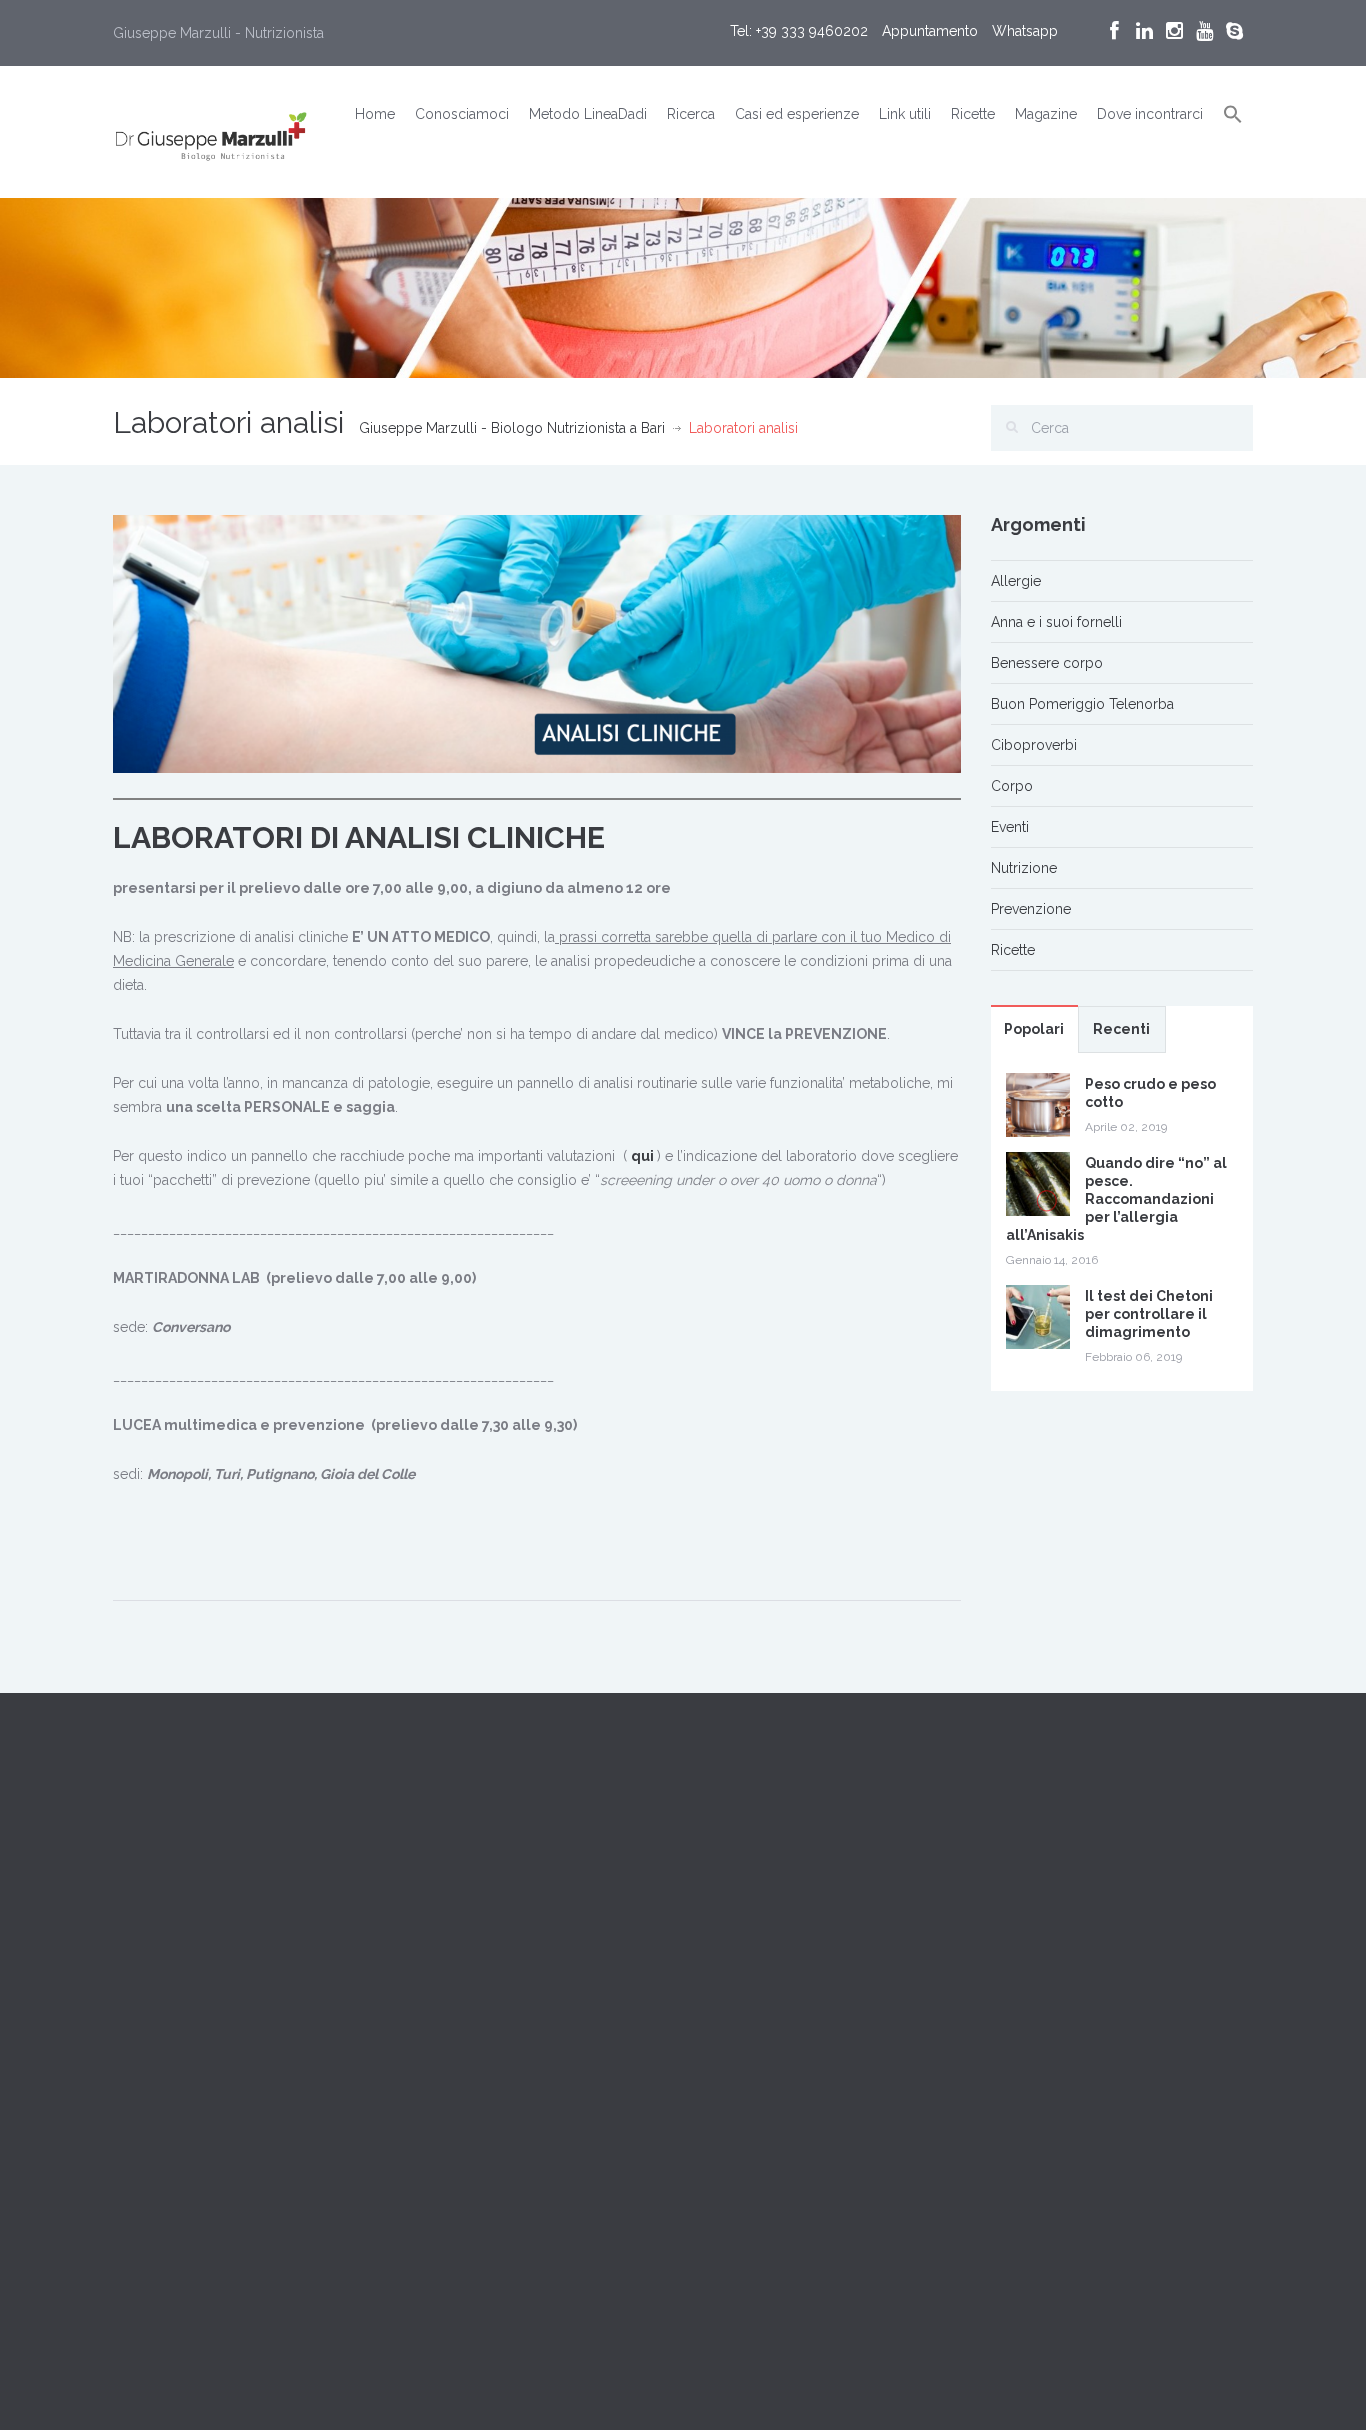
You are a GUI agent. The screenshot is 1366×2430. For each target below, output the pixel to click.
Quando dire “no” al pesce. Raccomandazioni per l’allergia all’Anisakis (1116, 1199)
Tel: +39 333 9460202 (799, 31)
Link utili (905, 114)
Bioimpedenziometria (489, 2089)
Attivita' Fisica (462, 2043)
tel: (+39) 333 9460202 (184, 1964)
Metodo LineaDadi (588, 114)
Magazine (1046, 114)
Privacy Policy (158, 2061)
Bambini (570, 2043)
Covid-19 (614, 2135)
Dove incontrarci (1150, 114)
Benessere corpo (1047, 663)
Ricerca (691, 114)
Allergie (1016, 581)
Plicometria (456, 2227)
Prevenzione (1031, 909)
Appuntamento (930, 31)
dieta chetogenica (477, 2181)
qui (642, 1156)
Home (375, 114)
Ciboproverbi (1034, 745)
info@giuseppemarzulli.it (235, 1988)
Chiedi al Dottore (167, 2012)
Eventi (1010, 827)
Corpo (1012, 786)
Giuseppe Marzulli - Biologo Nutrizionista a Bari (512, 428)
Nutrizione (1024, 868)
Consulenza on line (482, 2135)
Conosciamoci (462, 114)
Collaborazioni (453, 1903)
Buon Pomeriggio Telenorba (1082, 704)
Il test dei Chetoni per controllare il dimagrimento (1149, 1314)
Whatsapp (1025, 31)
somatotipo (569, 2227)
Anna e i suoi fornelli (1056, 622)
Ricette (973, 114)
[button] (1233, 115)
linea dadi (606, 2181)
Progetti (431, 1927)
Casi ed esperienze (797, 114)
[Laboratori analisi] (537, 643)
